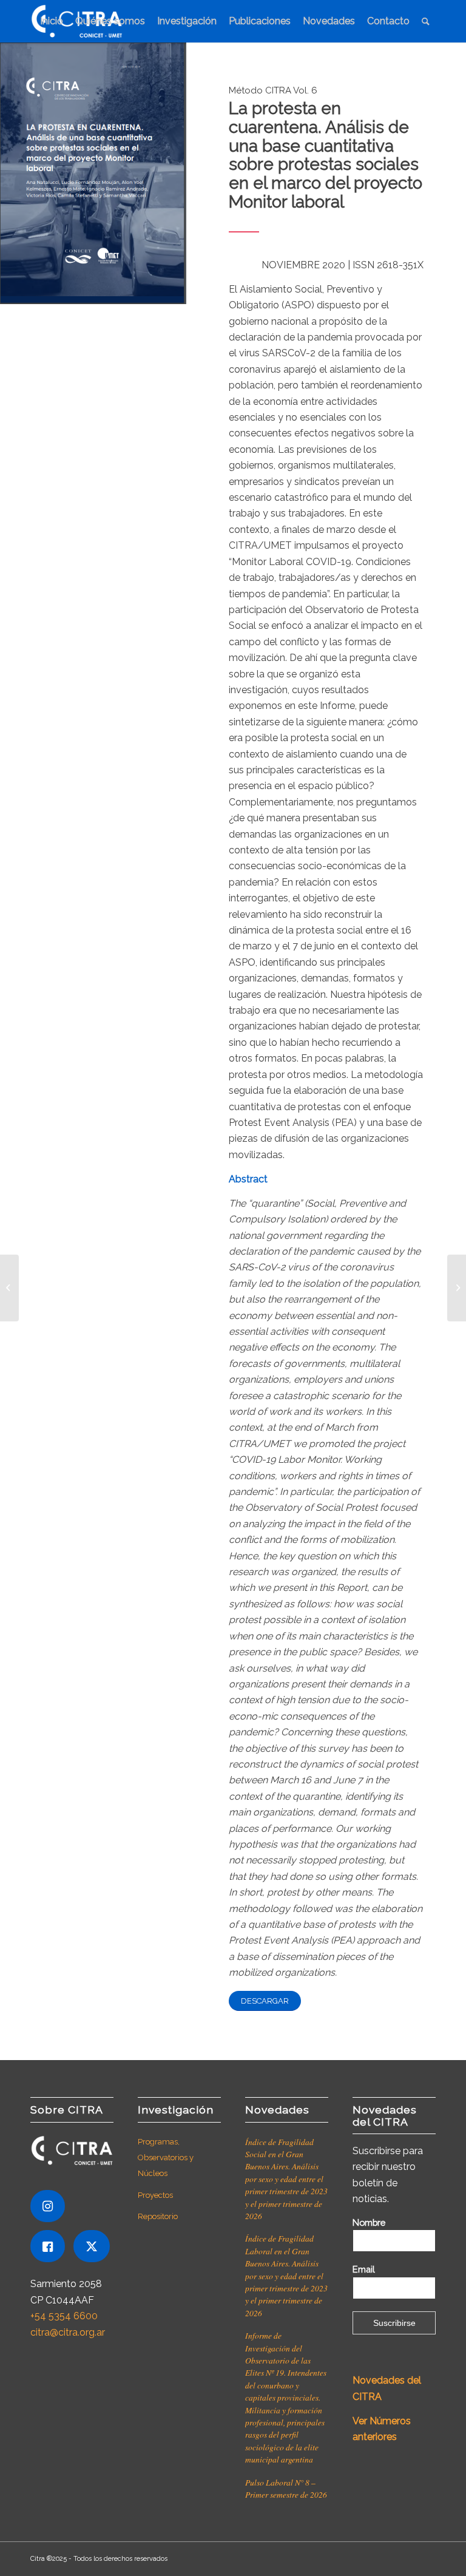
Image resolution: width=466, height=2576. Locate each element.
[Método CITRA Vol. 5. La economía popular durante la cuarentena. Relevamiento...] (9, 1288)
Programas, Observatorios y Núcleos (166, 2158)
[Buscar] (426, 21)
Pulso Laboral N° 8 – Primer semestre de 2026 (286, 2488)
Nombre (369, 2222)
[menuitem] (52, 21)
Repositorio (158, 2216)
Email (364, 2269)
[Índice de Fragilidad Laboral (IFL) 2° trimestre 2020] (457, 1288)
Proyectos (155, 2195)
